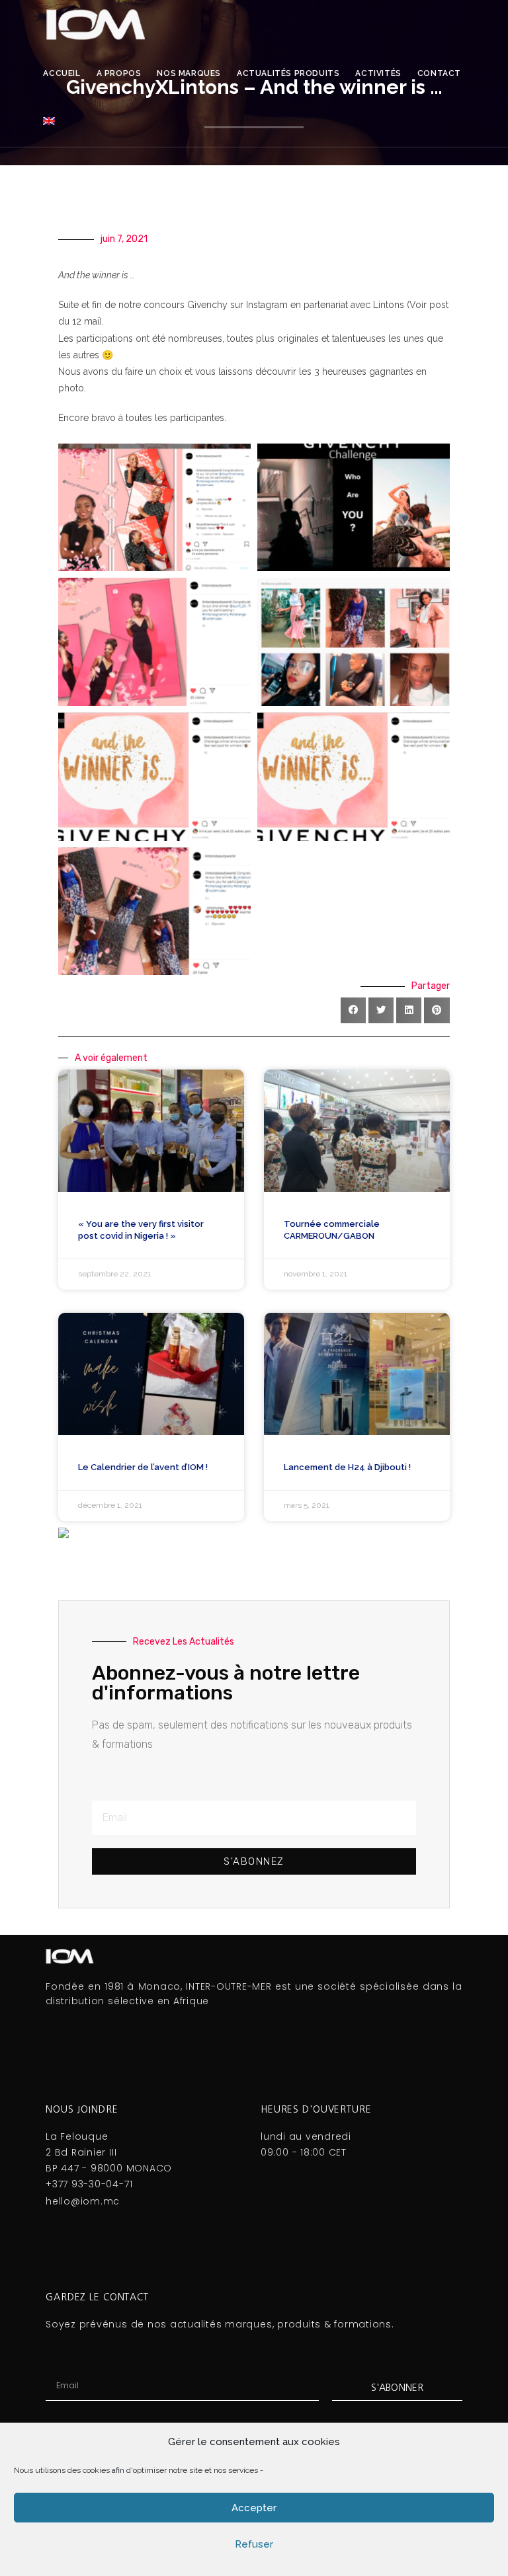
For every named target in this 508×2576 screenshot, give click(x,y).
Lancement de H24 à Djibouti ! (347, 1467)
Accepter (254, 2508)
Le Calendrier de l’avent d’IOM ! (143, 1467)
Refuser (254, 2544)
